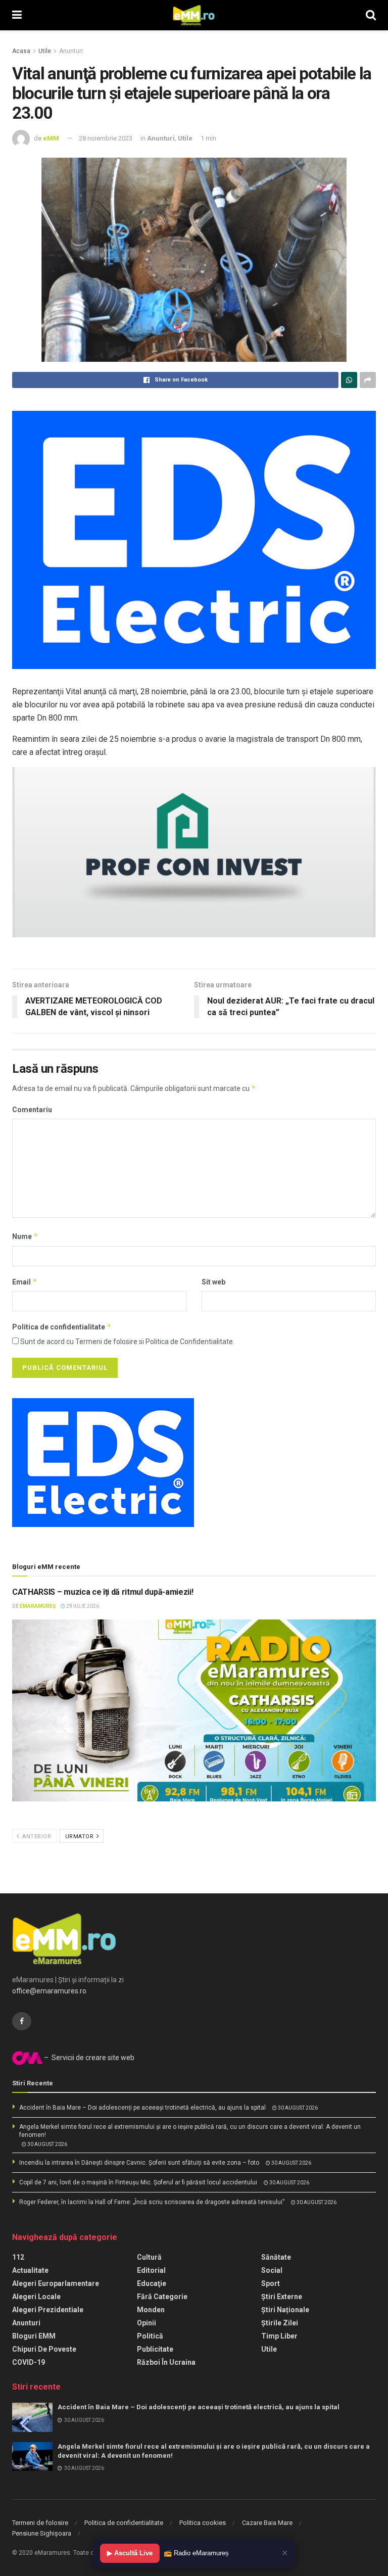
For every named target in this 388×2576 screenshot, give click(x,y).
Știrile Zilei (280, 2323)
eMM (51, 138)
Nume (25, 1236)
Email (25, 1282)
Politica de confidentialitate (62, 1327)
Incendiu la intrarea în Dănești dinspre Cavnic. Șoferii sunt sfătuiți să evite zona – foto (139, 2163)
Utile (45, 51)
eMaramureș (38, 1606)
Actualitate (30, 2270)
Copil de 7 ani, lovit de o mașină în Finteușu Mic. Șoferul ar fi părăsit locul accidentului (138, 2182)
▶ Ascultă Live (130, 2553)
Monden (151, 2310)
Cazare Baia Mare (267, 2523)
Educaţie (152, 2283)
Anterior (36, 1836)
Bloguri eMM (34, 2336)
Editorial (151, 2270)
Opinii (147, 2323)
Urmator (80, 1836)
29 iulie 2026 (82, 1606)
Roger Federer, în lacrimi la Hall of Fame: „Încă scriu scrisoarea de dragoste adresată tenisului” (152, 2202)
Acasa (21, 51)
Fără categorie (162, 2297)
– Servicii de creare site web (88, 2058)
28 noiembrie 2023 (106, 138)
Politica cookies (203, 2523)
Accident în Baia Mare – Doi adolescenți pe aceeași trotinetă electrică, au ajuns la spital (142, 2108)
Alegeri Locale (36, 2297)
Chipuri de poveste (44, 2349)
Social (272, 2270)
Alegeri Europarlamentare (56, 2283)
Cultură (149, 2257)
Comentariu (32, 1110)
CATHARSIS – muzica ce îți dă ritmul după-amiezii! (103, 1592)
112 (18, 2257)
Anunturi (71, 51)
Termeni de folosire (40, 2523)
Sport (271, 2283)
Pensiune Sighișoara (42, 2533)
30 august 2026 (297, 2108)
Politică (150, 2336)
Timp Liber (279, 2336)
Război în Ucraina (166, 2362)
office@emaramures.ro (49, 1991)
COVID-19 (29, 2362)
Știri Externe (282, 2297)
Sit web (213, 1282)
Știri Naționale (285, 2310)
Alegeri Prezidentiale (48, 2310)
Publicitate (155, 2349)
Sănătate (276, 2257)
